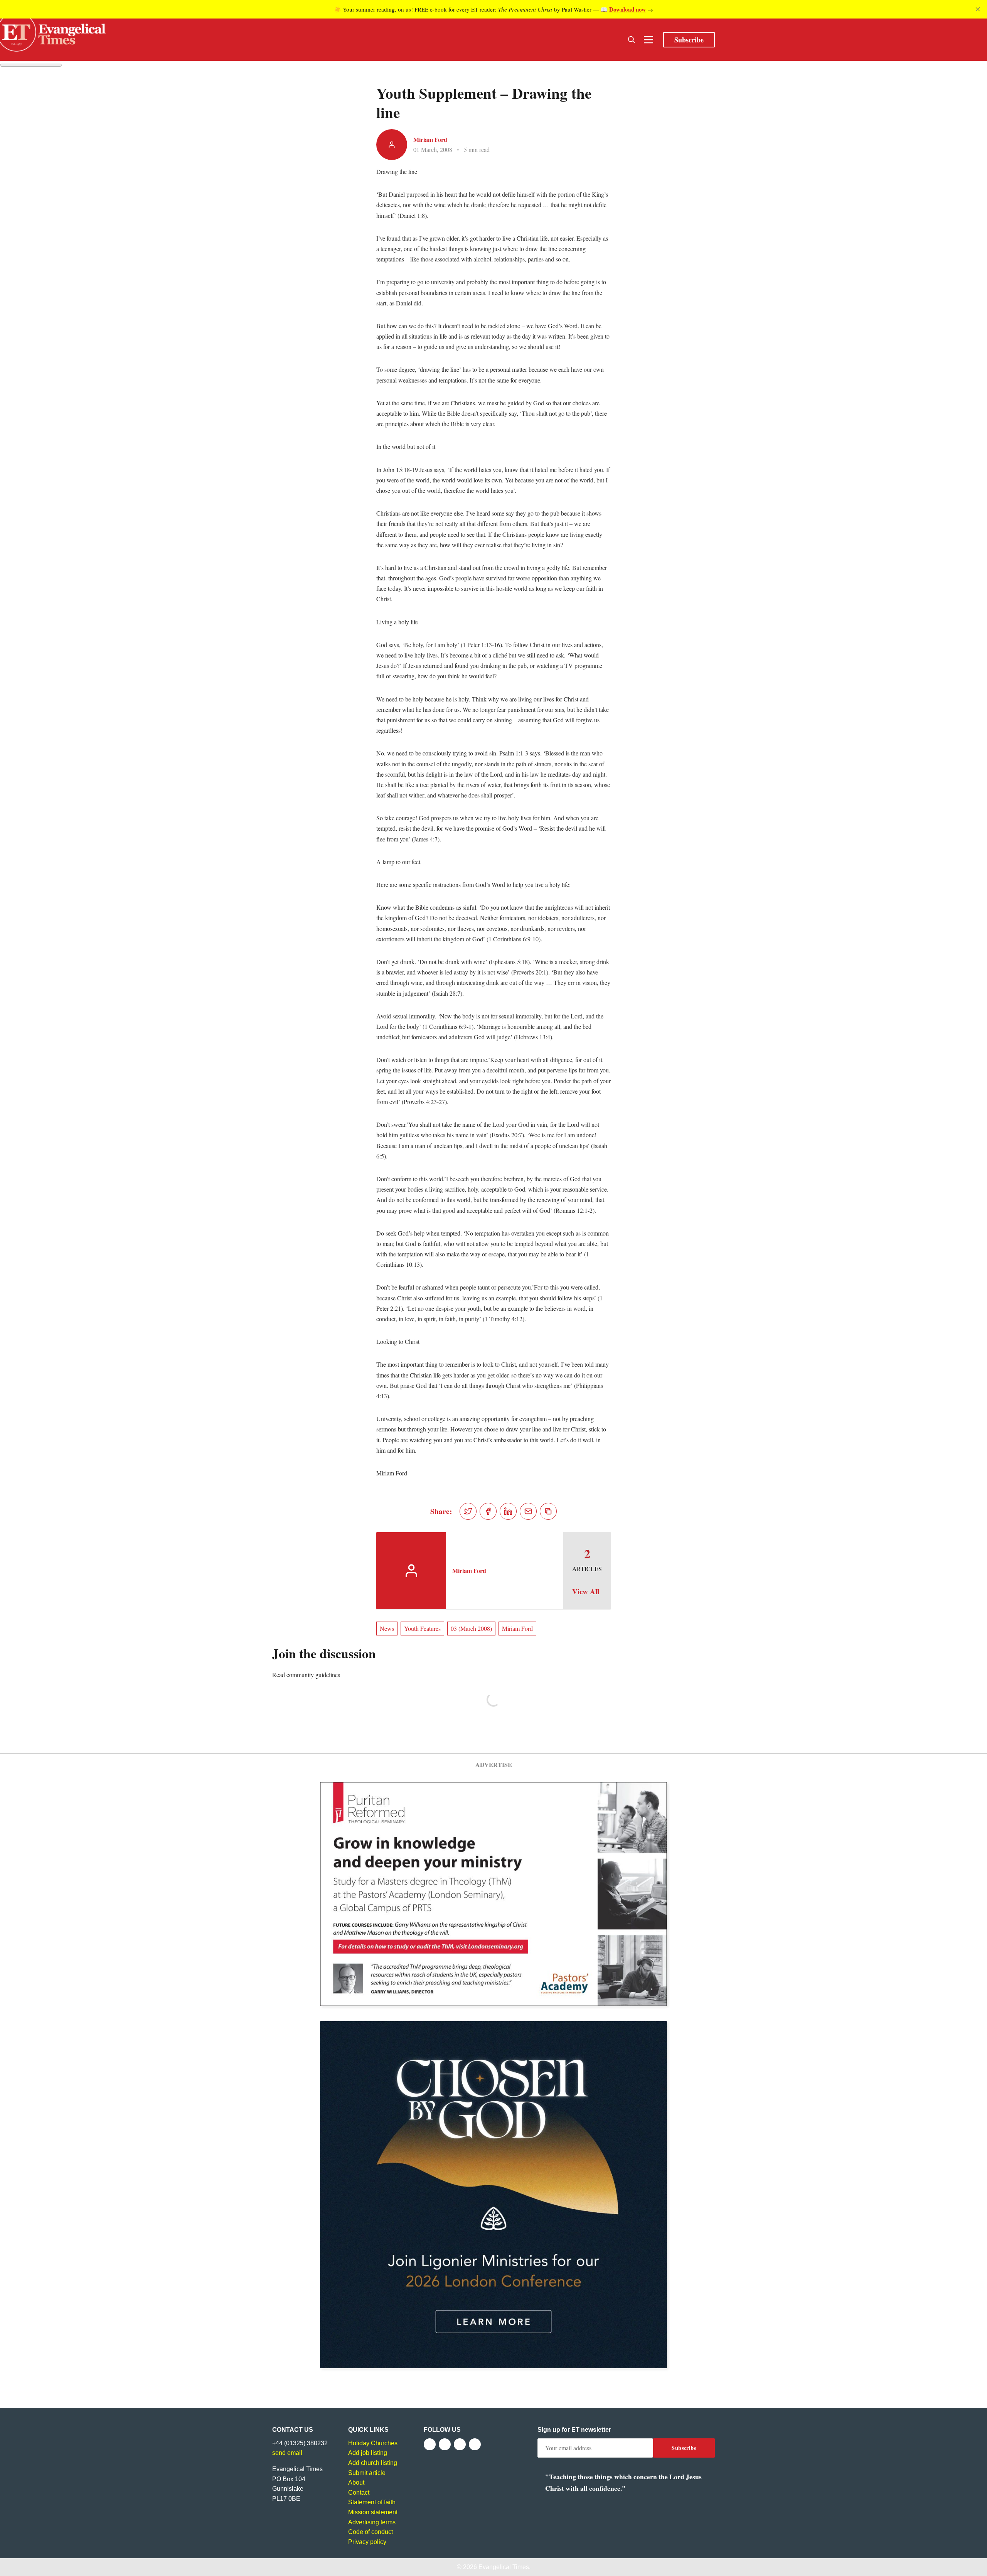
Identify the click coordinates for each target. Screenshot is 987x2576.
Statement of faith (372, 2502)
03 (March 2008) (471, 1628)
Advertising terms (372, 2522)
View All (586, 1591)
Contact (359, 2493)
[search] (632, 40)
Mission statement (373, 2512)
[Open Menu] (648, 40)
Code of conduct (371, 2532)
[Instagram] (460, 2444)
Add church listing (373, 2463)
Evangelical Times (504, 2567)
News (387, 1628)
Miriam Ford (430, 139)
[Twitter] (445, 2444)
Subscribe (689, 40)
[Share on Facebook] (488, 1511)
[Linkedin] (475, 2444)
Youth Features (422, 1628)
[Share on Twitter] (468, 1511)
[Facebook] (430, 2444)
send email (287, 2453)
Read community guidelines (306, 1675)
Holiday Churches (373, 2443)
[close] (978, 9)
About (356, 2482)
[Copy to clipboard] (548, 1511)
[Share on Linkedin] (508, 1511)
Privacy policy (367, 2542)
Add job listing (368, 2453)
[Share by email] (528, 1511)
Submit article (367, 2473)
